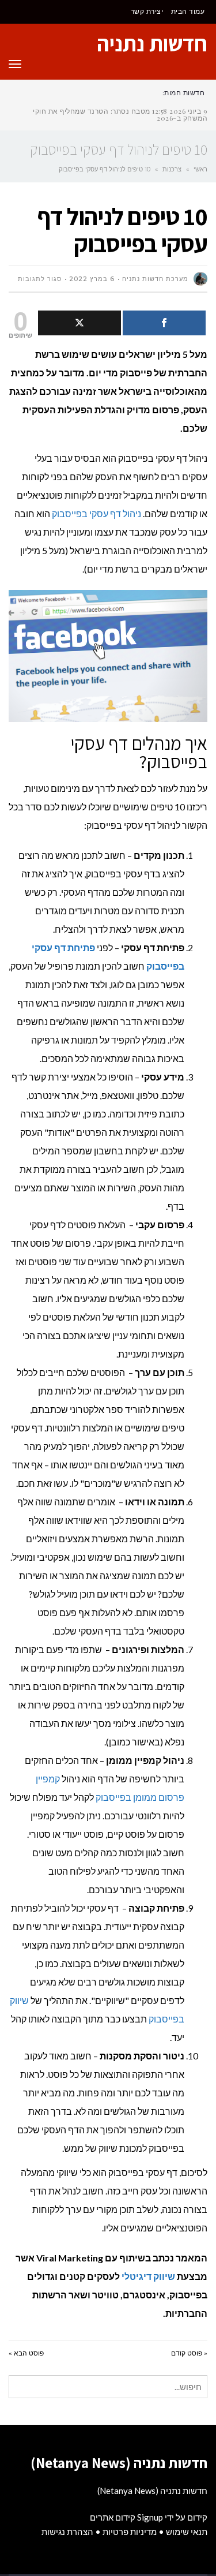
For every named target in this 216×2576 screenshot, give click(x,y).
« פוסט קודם (189, 2353)
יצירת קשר (147, 11)
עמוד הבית (188, 11)
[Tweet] (79, 323)
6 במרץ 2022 (92, 279)
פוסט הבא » (26, 2353)
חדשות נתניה (152, 43)
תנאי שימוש (187, 2532)
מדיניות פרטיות (130, 2532)
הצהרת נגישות (67, 2532)
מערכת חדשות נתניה (155, 279)
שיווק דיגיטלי (148, 2276)
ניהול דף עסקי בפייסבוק (96, 513)
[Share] (164, 323)
